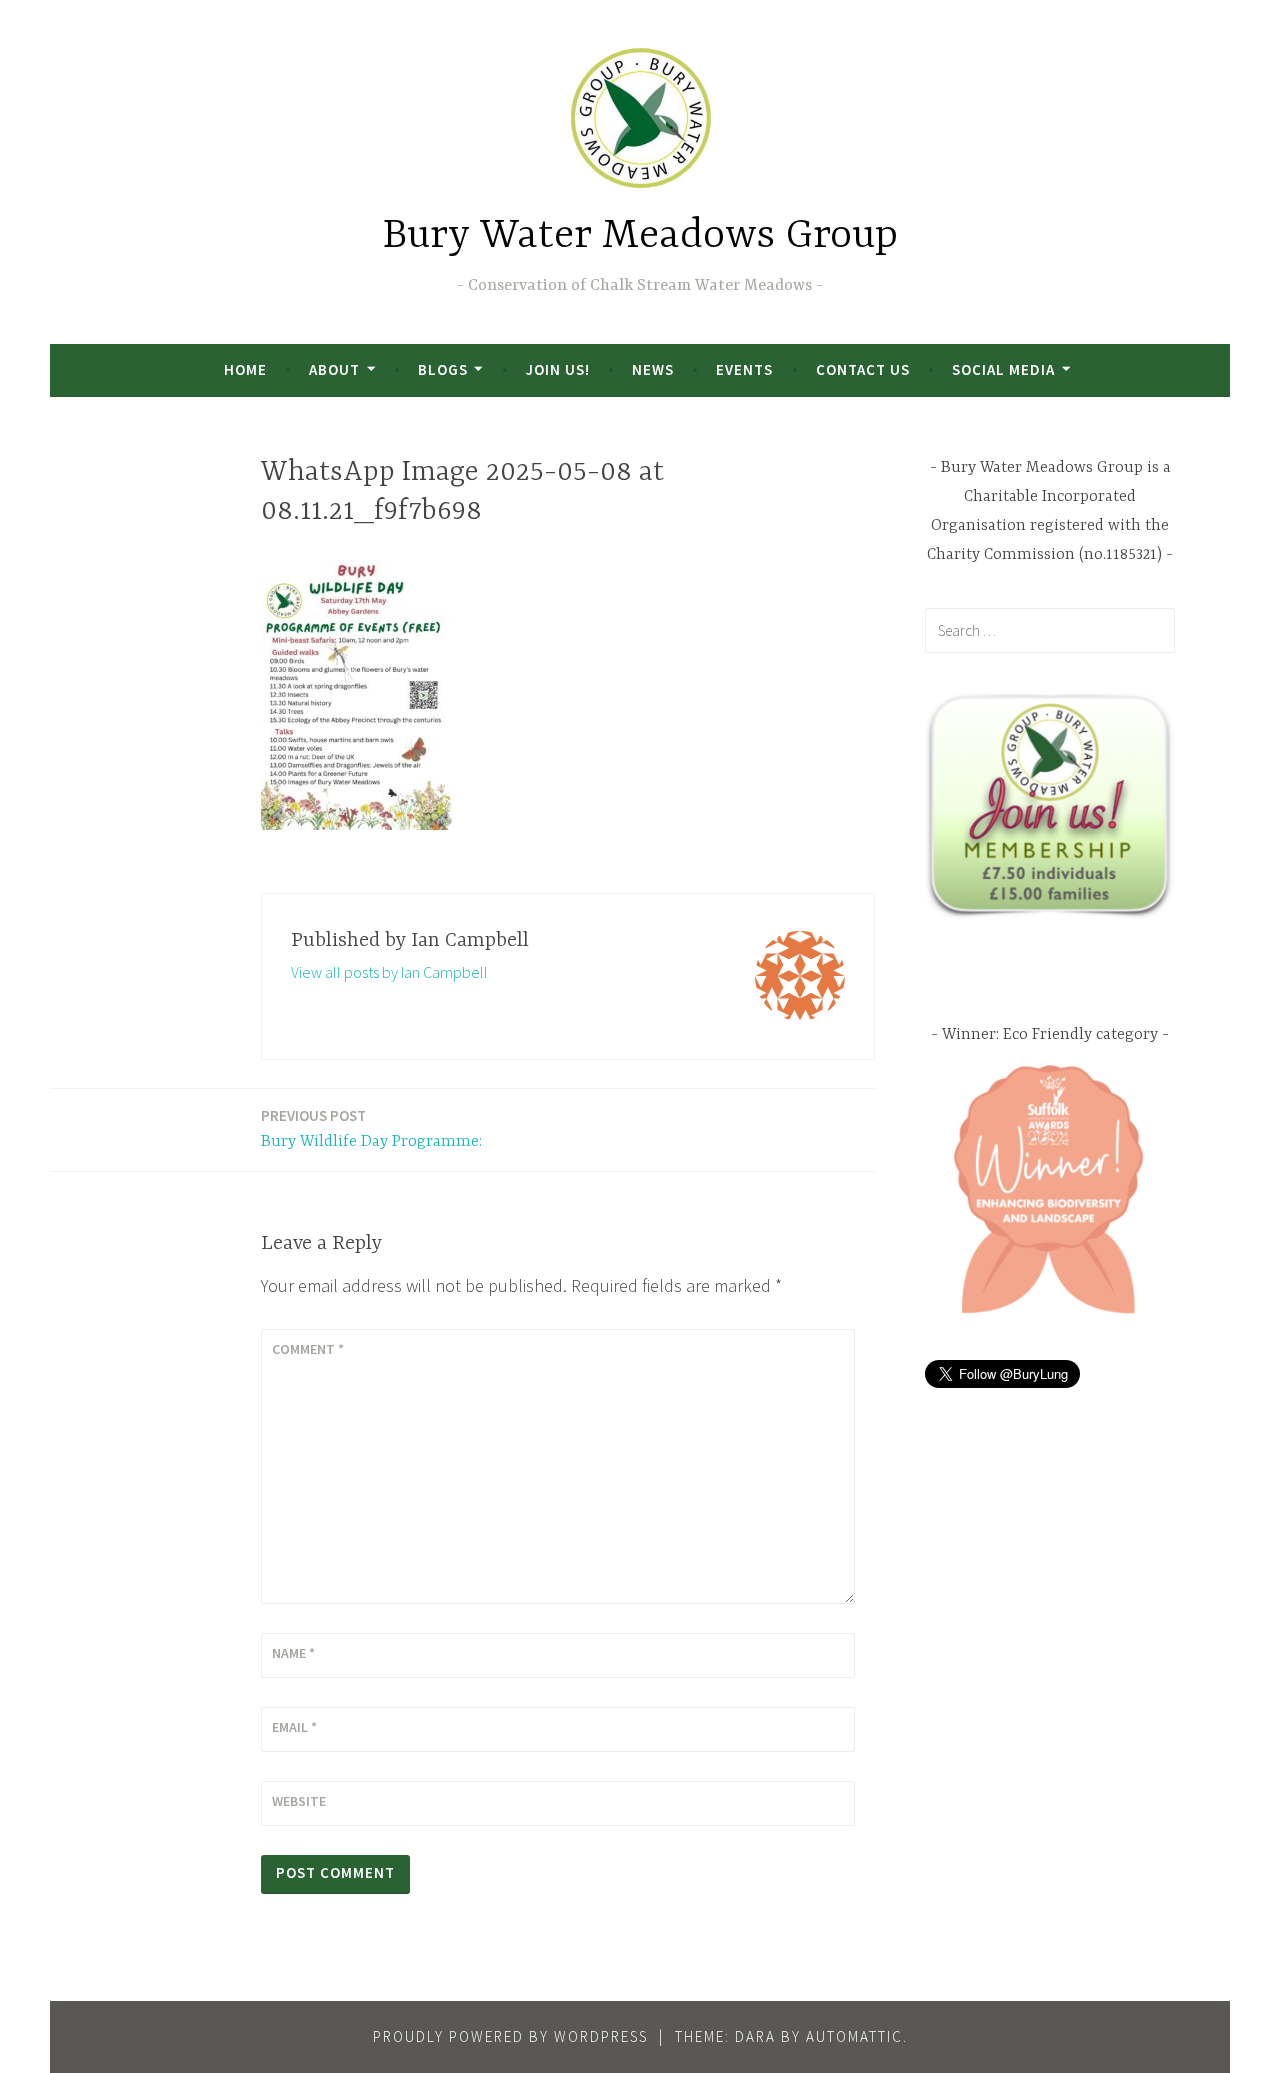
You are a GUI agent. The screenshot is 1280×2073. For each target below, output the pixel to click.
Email (294, 1727)
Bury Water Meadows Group (640, 236)
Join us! (558, 369)
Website (299, 1801)
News (653, 369)
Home (245, 369)
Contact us (863, 369)
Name (293, 1653)
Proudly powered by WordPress (510, 2036)
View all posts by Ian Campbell (389, 972)
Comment (308, 1349)
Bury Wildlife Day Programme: (371, 1128)
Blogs (443, 369)
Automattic (854, 2036)
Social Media (1003, 369)
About (334, 369)
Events (744, 369)
